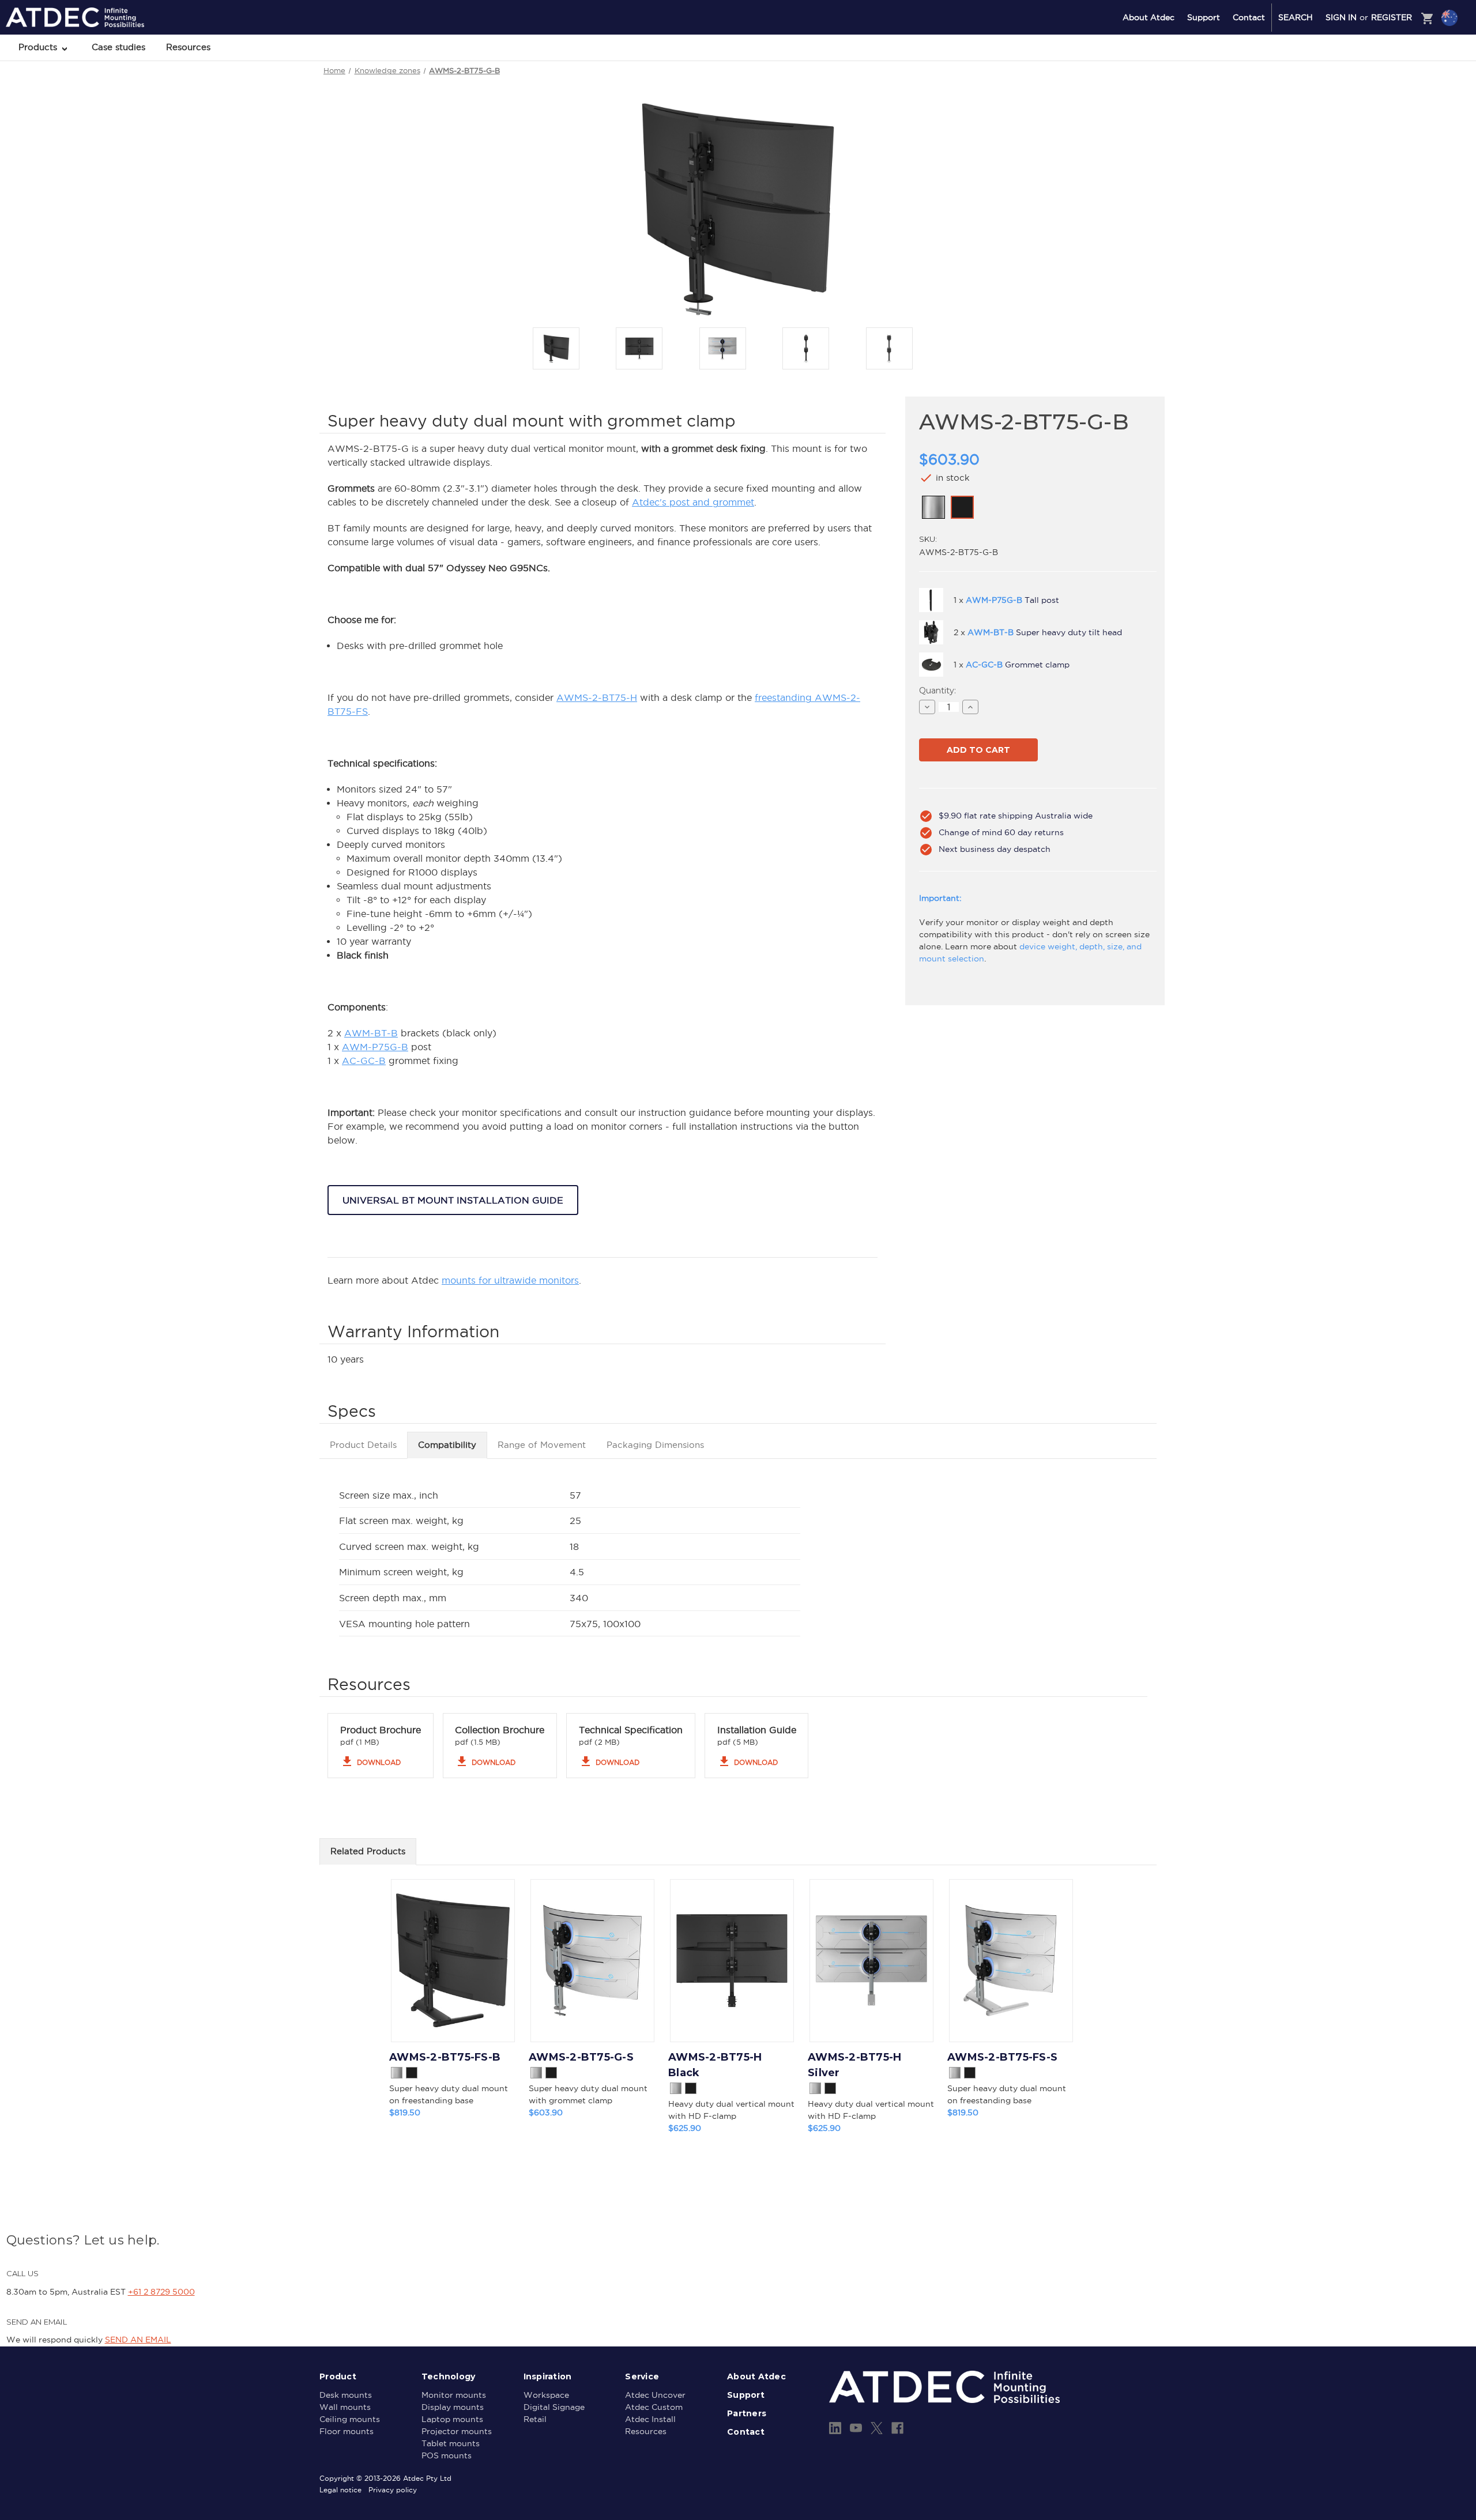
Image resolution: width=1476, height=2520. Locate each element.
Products (39, 47)
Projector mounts (457, 2431)
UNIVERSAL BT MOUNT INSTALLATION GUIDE (453, 1200)
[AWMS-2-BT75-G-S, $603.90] (592, 1961)
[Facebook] (897, 2428)
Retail (535, 2419)
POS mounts (447, 2455)
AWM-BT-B (371, 1033)
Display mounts (453, 2407)
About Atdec (1149, 17)
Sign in (1341, 17)
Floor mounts (347, 2431)
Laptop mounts (452, 2419)
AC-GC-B (364, 1061)
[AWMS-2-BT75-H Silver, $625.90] (871, 1961)
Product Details (363, 1445)
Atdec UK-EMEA (1394, 79)
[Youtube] (856, 2428)
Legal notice (340, 2490)
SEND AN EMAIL (138, 2340)
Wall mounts (345, 2407)
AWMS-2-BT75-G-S (581, 2057)
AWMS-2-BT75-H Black (715, 2065)
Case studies (118, 47)
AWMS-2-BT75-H (597, 697)
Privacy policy (393, 2490)
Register (1392, 17)
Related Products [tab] (368, 1851)
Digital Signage (554, 2407)
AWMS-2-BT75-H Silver (854, 2065)
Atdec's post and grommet (693, 502)
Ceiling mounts (350, 2419)
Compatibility (447, 1445)
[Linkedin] (835, 2428)
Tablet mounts (451, 2443)
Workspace (546, 2395)
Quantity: (937, 691)
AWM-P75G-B (375, 1047)
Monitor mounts (454, 2395)
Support (1204, 17)
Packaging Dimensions (655, 1445)
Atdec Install (650, 2419)
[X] (877, 2428)
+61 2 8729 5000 (161, 2292)
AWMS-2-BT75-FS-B (445, 2057)
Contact (1249, 17)
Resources (188, 47)
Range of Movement (542, 1445)
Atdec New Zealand (1400, 48)
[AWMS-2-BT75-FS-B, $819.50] (453, 1961)
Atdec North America (1402, 64)
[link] (933, 507)
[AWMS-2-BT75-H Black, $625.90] (732, 1961)
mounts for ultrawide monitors (510, 1280)
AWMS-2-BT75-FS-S (1002, 2057)
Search (1296, 17)
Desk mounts (346, 2395)
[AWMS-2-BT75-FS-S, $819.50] (1011, 1961)
